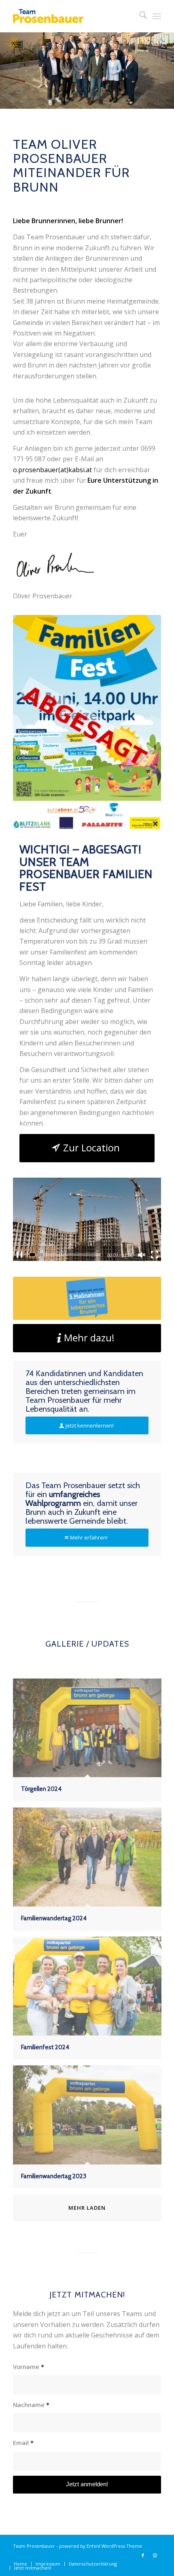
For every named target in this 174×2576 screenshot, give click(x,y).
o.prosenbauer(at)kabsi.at (52, 470)
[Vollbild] (155, 1255)
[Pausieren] (19, 1255)
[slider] (65, 1255)
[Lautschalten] (142, 1255)
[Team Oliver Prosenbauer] (72, 16)
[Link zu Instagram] (155, 2555)
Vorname (29, 2367)
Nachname (31, 2405)
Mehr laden (87, 2208)
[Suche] (139, 16)
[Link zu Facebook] (143, 2555)
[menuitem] (139, 16)
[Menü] (157, 16)
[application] (87, 1219)
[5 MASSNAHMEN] (87, 1298)
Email (23, 2443)
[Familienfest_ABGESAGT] (87, 722)
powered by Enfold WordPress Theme (101, 2546)
